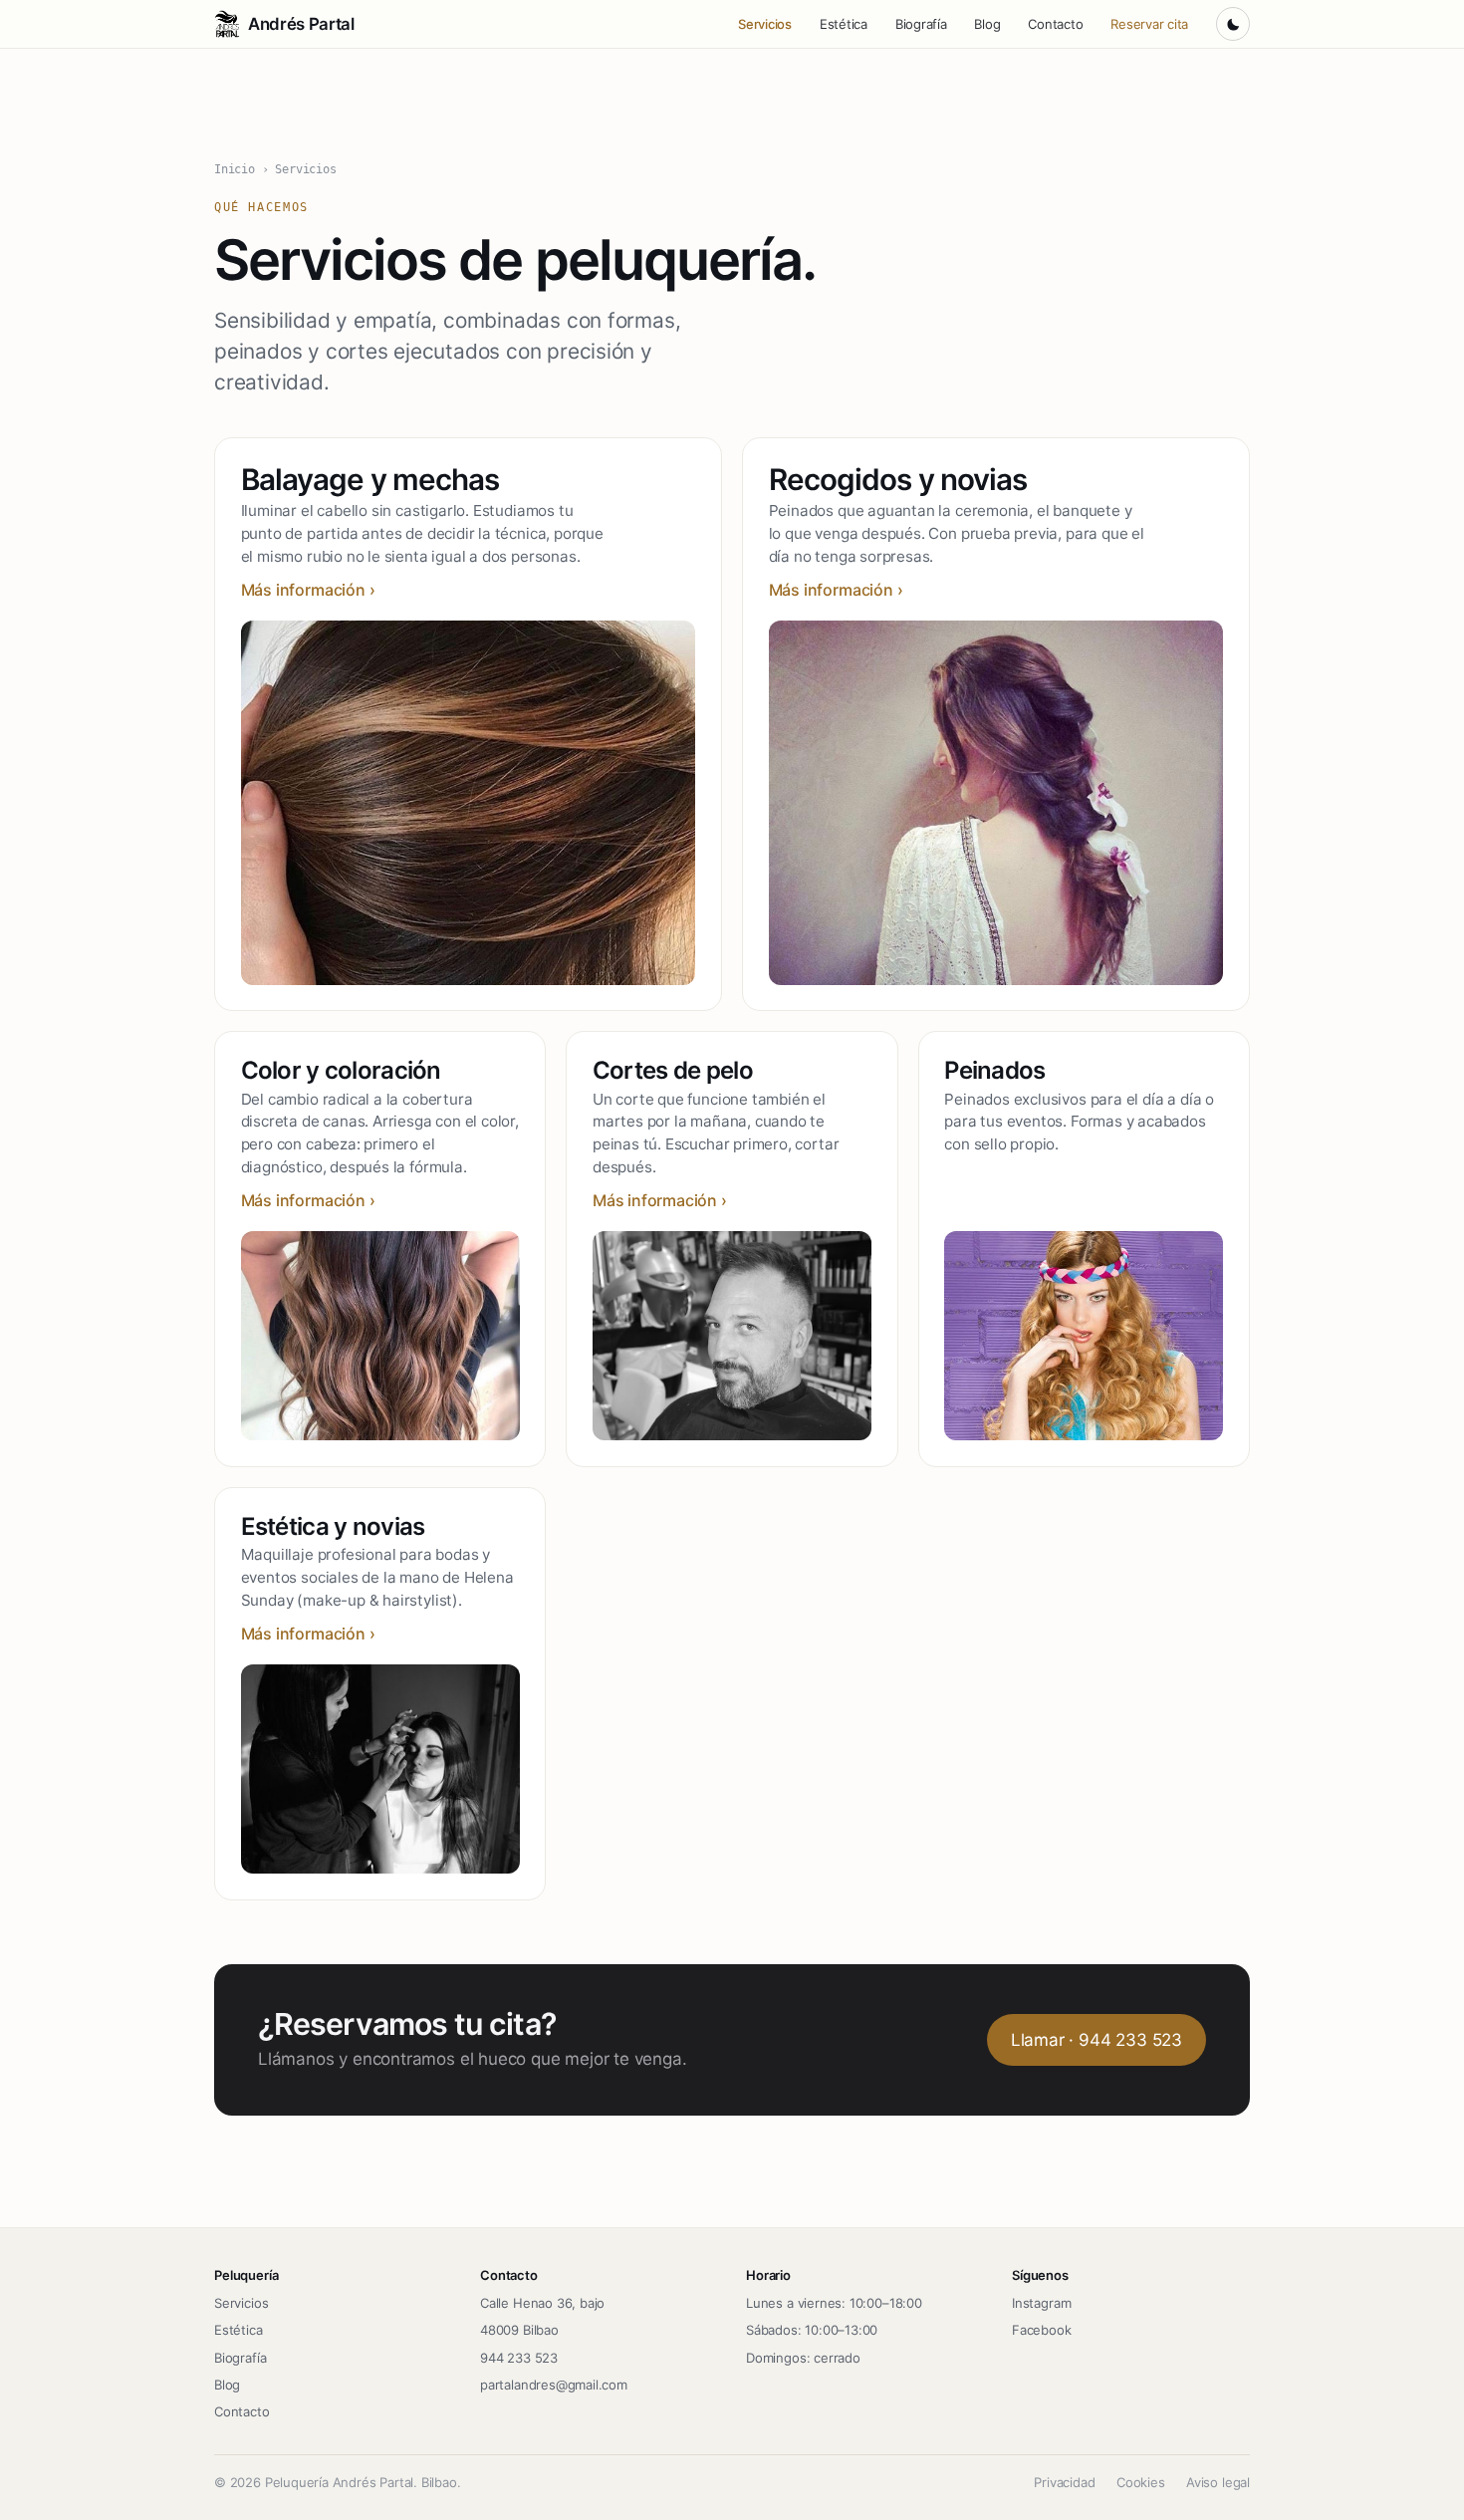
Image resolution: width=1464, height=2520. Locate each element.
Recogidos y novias (898, 479)
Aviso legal (1218, 2482)
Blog (987, 24)
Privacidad (1064, 2482)
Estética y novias (333, 1526)
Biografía (921, 24)
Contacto (1055, 24)
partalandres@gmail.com (554, 2385)
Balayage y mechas (370, 479)
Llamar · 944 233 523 (1097, 2040)
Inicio (235, 169)
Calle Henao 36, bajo (542, 2303)
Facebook (1042, 2330)
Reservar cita (1149, 24)
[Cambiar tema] (1233, 24)
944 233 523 (519, 2358)
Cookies (1141, 2482)
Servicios (765, 24)
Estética (844, 24)
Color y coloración (341, 1070)
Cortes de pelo (673, 1070)
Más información (303, 590)
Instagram (1041, 2303)
